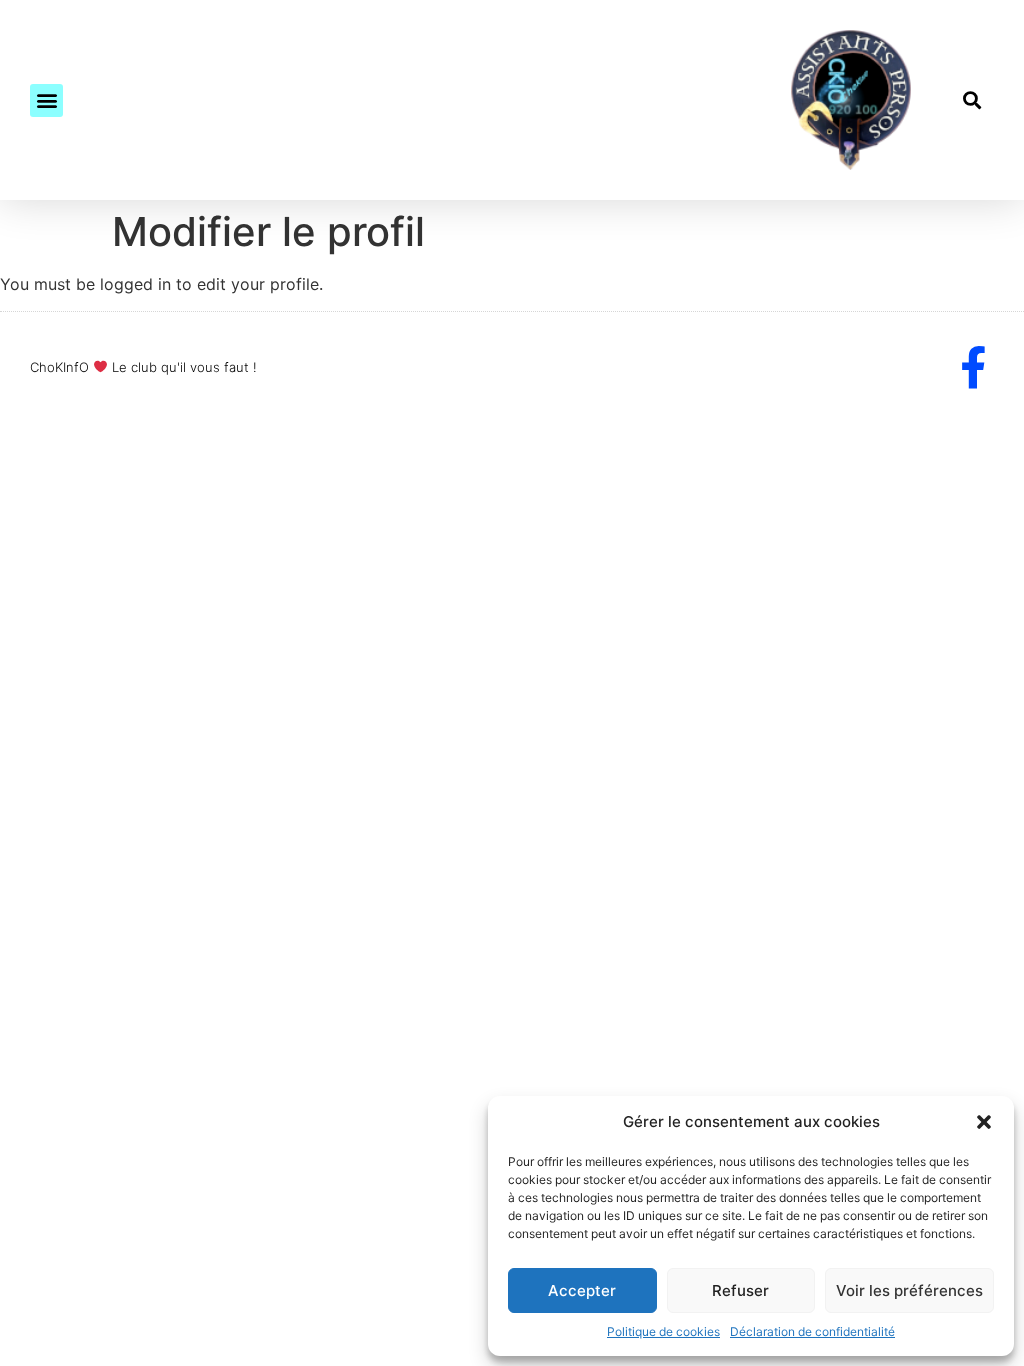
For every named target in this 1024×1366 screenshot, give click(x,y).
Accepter (582, 1290)
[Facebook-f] (973, 367)
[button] (984, 1122)
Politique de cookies (663, 1331)
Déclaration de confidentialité (812, 1331)
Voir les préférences (909, 1290)
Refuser (740, 1290)
